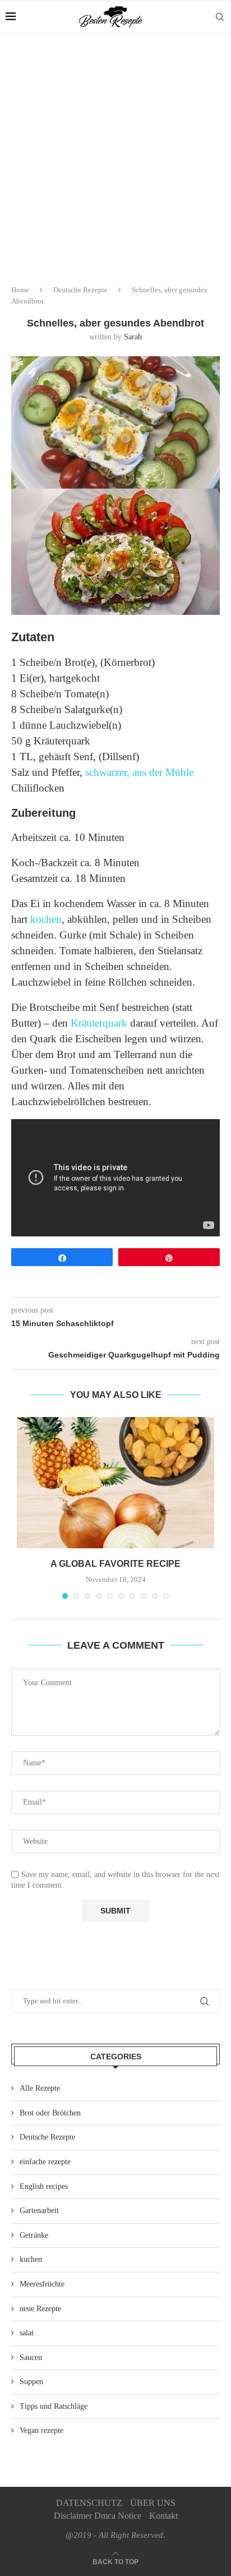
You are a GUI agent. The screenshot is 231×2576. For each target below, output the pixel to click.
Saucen (31, 2358)
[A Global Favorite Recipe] (115, 1483)
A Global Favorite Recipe (115, 1564)
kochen (46, 919)
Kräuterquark (99, 1023)
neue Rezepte (40, 2309)
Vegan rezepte (41, 2430)
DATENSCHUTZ (89, 2503)
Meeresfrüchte (42, 2284)
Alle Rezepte (40, 2088)
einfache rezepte (45, 2162)
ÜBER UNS (153, 2503)
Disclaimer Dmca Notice (98, 2516)
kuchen (31, 2259)
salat (27, 2333)
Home (20, 290)
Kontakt (163, 2516)
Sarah (133, 337)
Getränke (34, 2235)
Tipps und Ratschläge (54, 2406)
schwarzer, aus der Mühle (139, 772)
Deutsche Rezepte (80, 290)
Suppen (31, 2382)
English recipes (44, 2186)
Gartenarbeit (39, 2211)
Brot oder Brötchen (50, 2113)
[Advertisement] (115, 155)
